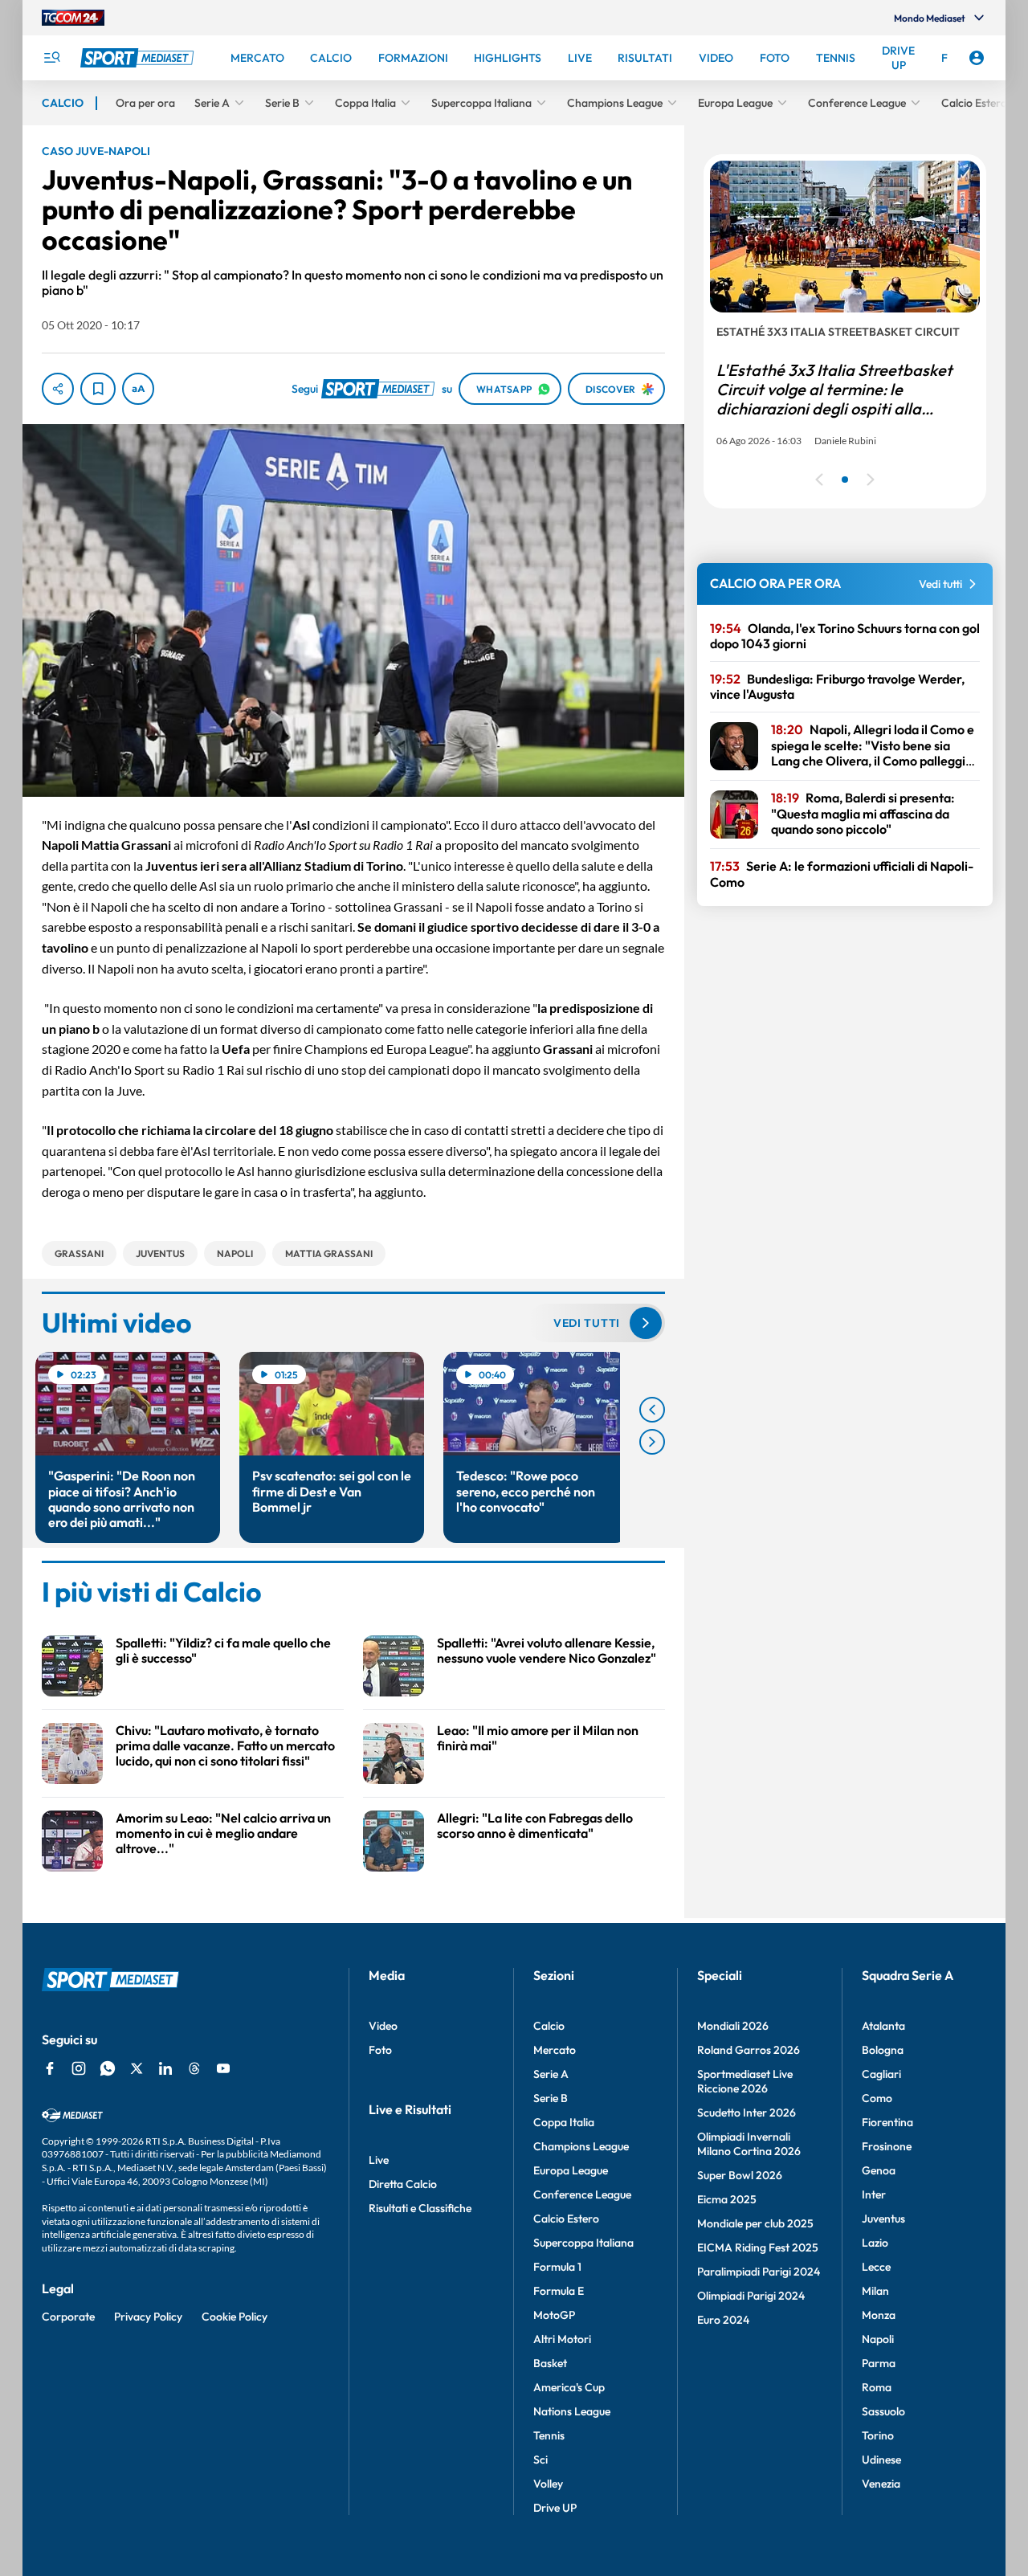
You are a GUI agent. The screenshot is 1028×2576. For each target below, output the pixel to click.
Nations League (572, 2411)
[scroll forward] (652, 1442)
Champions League (581, 2146)
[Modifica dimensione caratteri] (138, 389)
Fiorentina (887, 2122)
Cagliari (881, 2074)
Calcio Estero (566, 2219)
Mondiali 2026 (733, 2026)
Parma (879, 2363)
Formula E (559, 2291)
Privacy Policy (148, 2317)
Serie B (551, 2098)
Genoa (879, 2170)
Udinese (881, 2460)
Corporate (68, 2317)
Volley (548, 2484)
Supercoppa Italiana (583, 2243)
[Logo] (139, 58)
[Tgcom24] (73, 18)
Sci (541, 2460)
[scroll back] (652, 1410)
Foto (380, 2050)
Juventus (883, 2219)
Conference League (582, 2194)
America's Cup (569, 2387)
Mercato (555, 2050)
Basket (550, 2363)
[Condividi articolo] (58, 389)
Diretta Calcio (403, 2184)
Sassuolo (883, 2411)
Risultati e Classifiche (420, 2208)
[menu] (51, 58)
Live (379, 2160)
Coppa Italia (564, 2122)
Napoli (878, 2339)
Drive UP (555, 2508)
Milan (875, 2291)
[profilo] (977, 58)
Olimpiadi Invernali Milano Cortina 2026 (749, 2144)
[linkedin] (165, 2068)
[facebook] (50, 2068)
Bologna (883, 2050)
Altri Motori (562, 2339)
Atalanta (883, 2026)
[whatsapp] (108, 2068)
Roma (877, 2387)
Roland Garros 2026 (749, 2050)
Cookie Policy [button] (235, 2317)
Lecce (876, 2267)
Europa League (571, 2170)
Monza (879, 2315)
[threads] (194, 2068)
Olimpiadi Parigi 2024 (751, 2296)
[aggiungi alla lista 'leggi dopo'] (98, 389)
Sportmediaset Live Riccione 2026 (745, 2081)
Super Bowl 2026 (740, 2175)
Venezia (881, 2484)
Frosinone (887, 2146)
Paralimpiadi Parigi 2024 (759, 2272)
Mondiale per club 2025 (755, 2223)
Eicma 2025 (727, 2199)
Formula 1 (557, 2267)
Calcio (549, 2026)
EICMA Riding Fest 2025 (758, 2247)
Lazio (875, 2243)
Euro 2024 (723, 2320)
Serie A (551, 2074)
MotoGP (554, 2315)
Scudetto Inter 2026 (747, 2113)
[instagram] (79, 2068)
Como (877, 2098)
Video (383, 2026)
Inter (874, 2194)
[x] (137, 2068)
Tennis (549, 2435)
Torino (878, 2435)
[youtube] (223, 2068)
